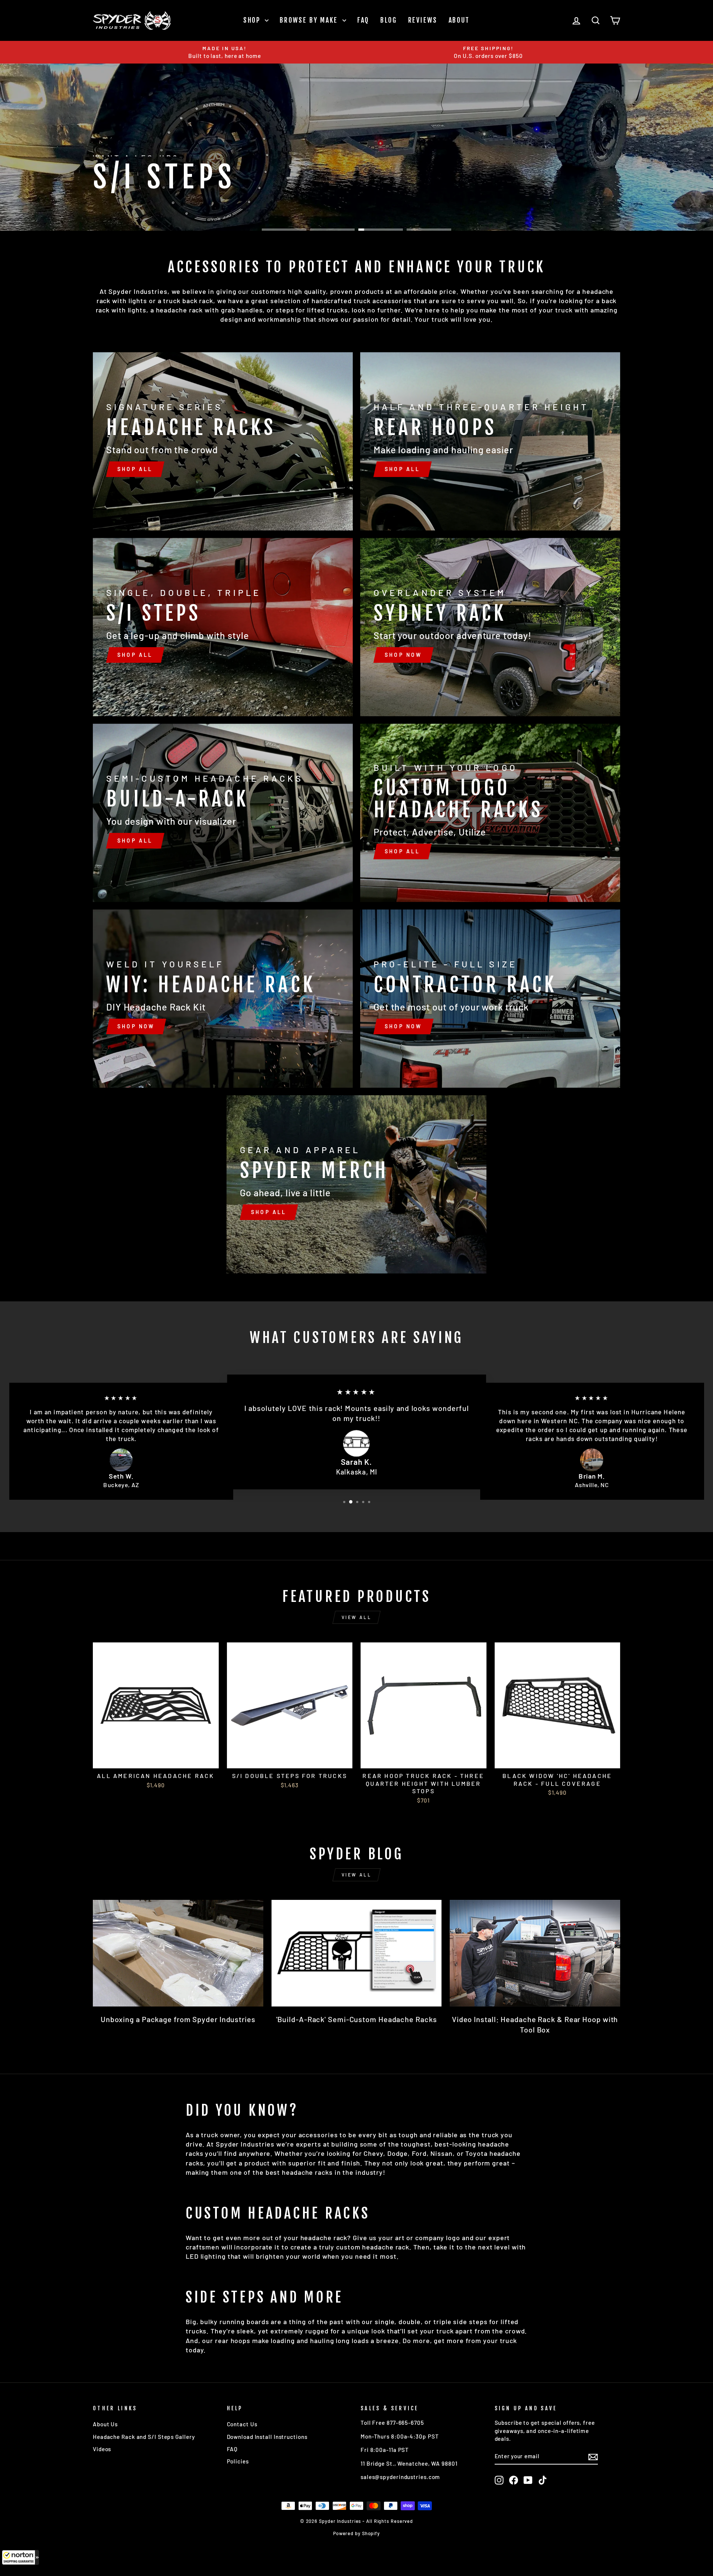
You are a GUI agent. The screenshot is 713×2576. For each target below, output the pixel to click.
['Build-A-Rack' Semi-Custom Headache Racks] (357, 1953)
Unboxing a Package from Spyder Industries (178, 2019)
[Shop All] (223, 441)
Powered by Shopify (356, 2533)
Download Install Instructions (267, 2437)
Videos (102, 2449)
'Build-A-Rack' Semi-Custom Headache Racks (357, 2019)
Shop (253, 20)
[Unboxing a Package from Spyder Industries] (178, 1953)
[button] (20, 2557)
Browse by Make (310, 20)
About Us (105, 2424)
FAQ (363, 20)
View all (357, 1617)
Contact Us (242, 2424)
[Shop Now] (490, 627)
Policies (238, 2461)
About (459, 20)
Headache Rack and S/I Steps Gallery (144, 2437)
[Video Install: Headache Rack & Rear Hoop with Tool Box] (535, 1953)
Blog (389, 20)
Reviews (423, 20)
